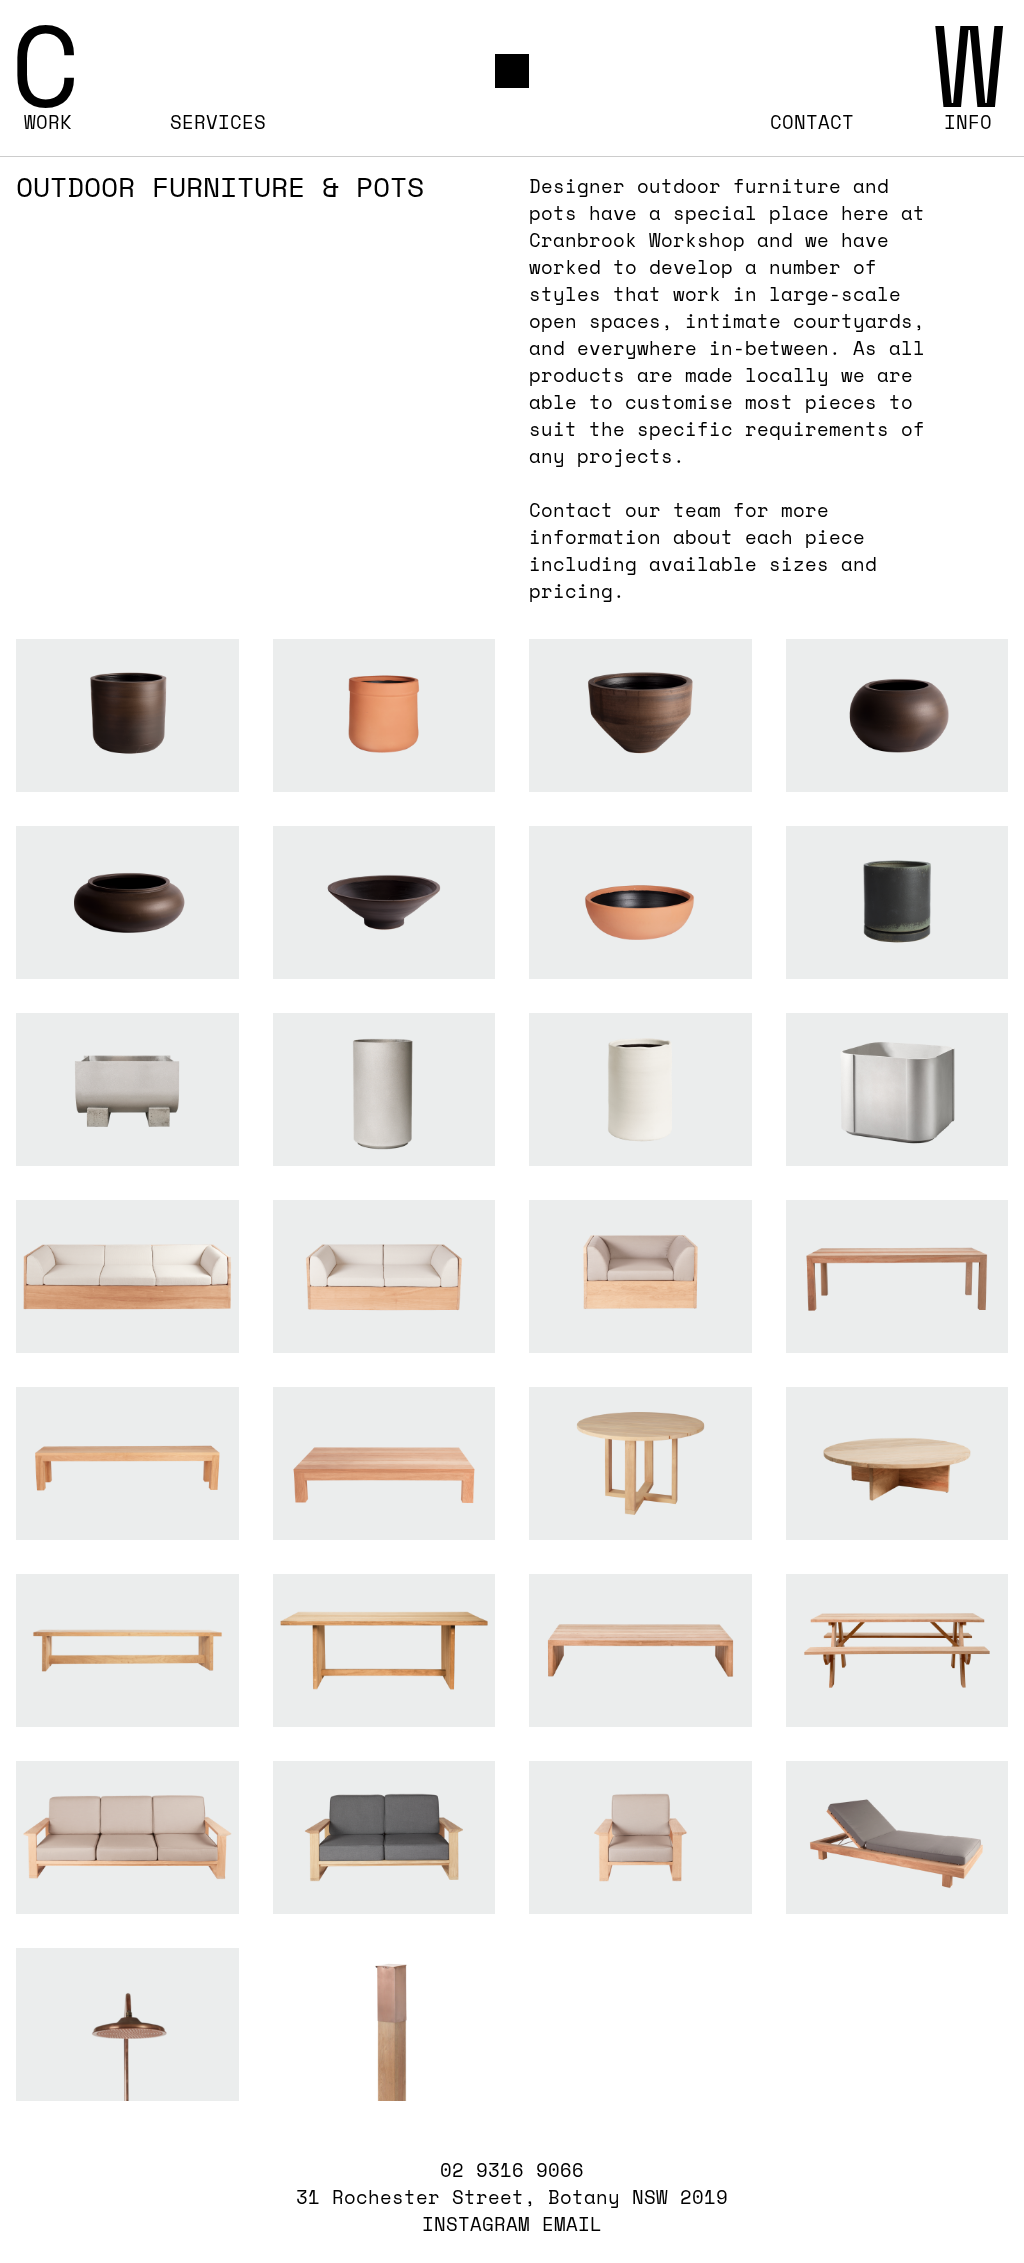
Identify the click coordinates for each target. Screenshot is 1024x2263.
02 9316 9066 (512, 2170)
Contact (812, 122)
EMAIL (572, 2224)
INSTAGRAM (476, 2224)
